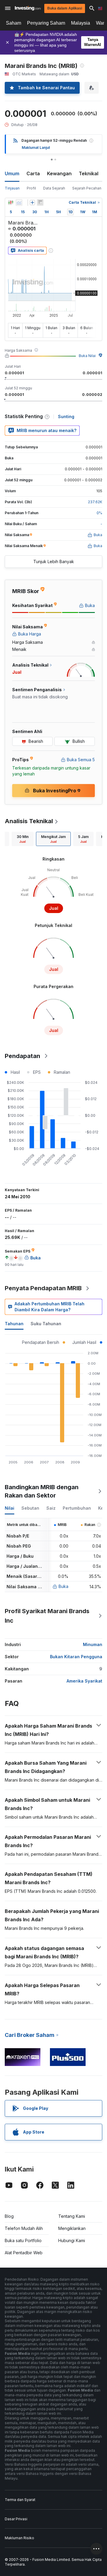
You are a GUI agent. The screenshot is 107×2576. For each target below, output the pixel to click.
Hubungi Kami (72, 2240)
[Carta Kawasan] (19, 203)
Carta (33, 173)
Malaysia (81, 23)
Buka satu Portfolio (23, 2240)
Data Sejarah (54, 188)
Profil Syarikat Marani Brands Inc (47, 1616)
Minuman (93, 1644)
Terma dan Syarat (20, 2500)
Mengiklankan (72, 2228)
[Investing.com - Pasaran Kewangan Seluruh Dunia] (28, 8)
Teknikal (89, 173)
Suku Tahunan (46, 1324)
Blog (9, 2216)
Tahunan (14, 1324)
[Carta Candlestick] (11, 203)
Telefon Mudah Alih (24, 2228)
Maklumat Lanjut (36, 148)
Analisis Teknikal (29, 821)
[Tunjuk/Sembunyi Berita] (40, 203)
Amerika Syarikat (84, 1681)
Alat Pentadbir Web (24, 2253)
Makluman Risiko (19, 2538)
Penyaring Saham (46, 23)
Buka (63, 1586)
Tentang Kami (72, 2216)
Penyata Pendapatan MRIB (43, 1288)
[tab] (23, 839)
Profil (31, 188)
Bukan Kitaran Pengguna (76, 1657)
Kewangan (59, 173)
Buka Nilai (87, 356)
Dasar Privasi (16, 2519)
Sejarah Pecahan (87, 188)
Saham (14, 23)
